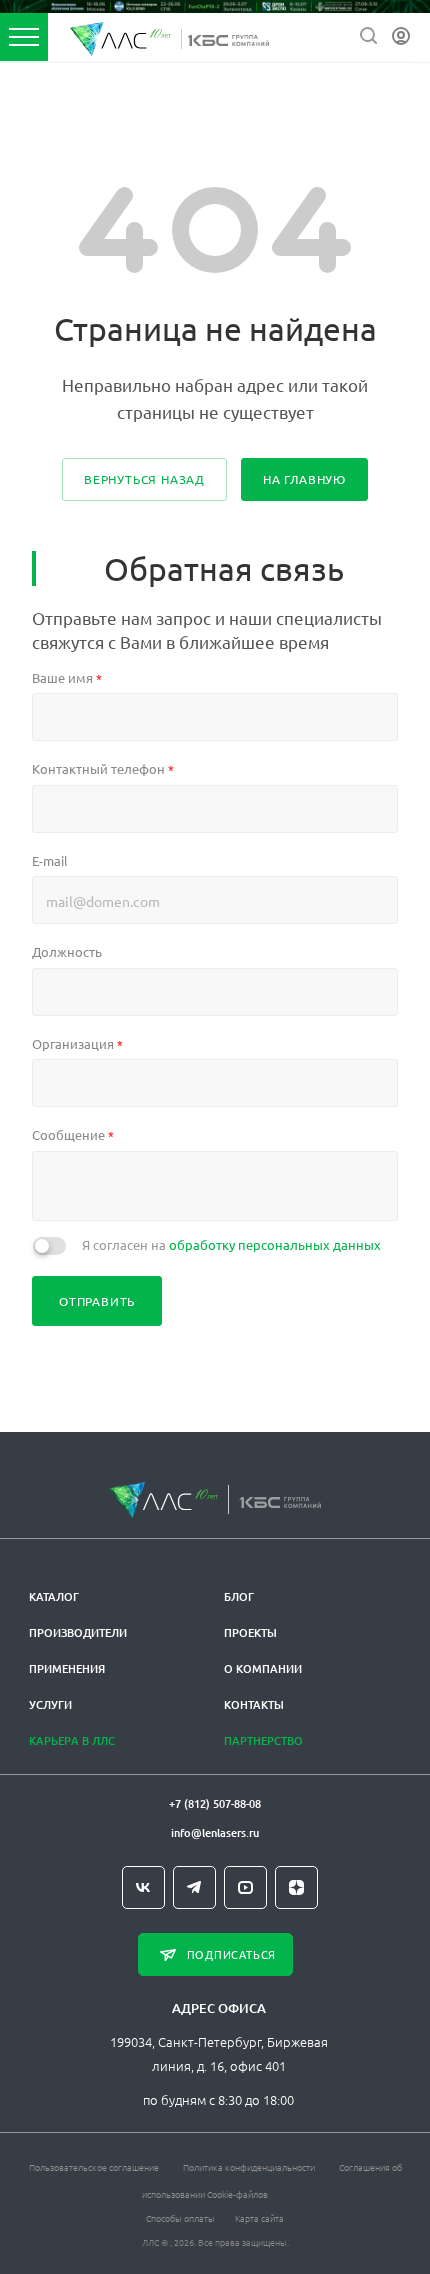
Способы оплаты (180, 2217)
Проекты (250, 1632)
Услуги (50, 1704)
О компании (263, 1668)
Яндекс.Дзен (296, 1887)
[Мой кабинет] (401, 36)
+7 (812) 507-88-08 (215, 1803)
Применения (67, 1668)
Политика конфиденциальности (249, 2166)
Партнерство (263, 1740)
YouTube (245, 1887)
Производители (78, 1632)
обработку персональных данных (275, 1244)
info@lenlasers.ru (215, 1832)
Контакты (254, 1704)
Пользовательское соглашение (94, 2166)
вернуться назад (144, 479)
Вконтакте (143, 1887)
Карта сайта (259, 2217)
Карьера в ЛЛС (72, 1740)
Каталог (54, 1596)
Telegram (194, 1887)
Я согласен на (231, 1244)
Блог (239, 1596)
